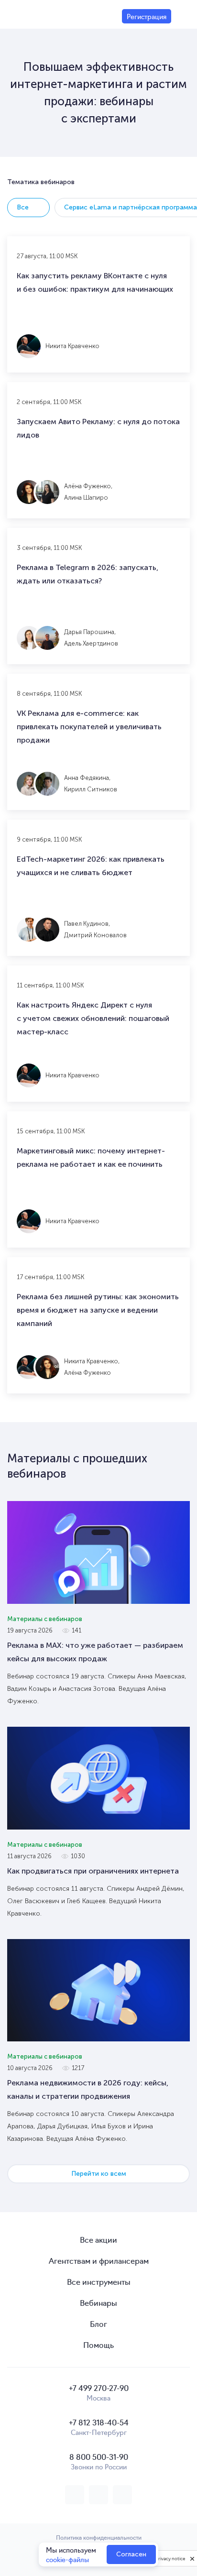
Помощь (98, 2345)
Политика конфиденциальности (99, 2537)
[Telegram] (98, 2495)
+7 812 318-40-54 (99, 2422)
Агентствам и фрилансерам (99, 2260)
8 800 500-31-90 (99, 2456)
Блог (98, 2324)
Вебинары (98, 2302)
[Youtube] (122, 2495)
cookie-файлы (67, 2559)
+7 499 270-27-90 (99, 2388)
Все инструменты (99, 2281)
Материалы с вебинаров (45, 1619)
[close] (192, 2558)
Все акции (98, 2239)
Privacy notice (170, 2559)
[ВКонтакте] (75, 2495)
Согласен (131, 2554)
